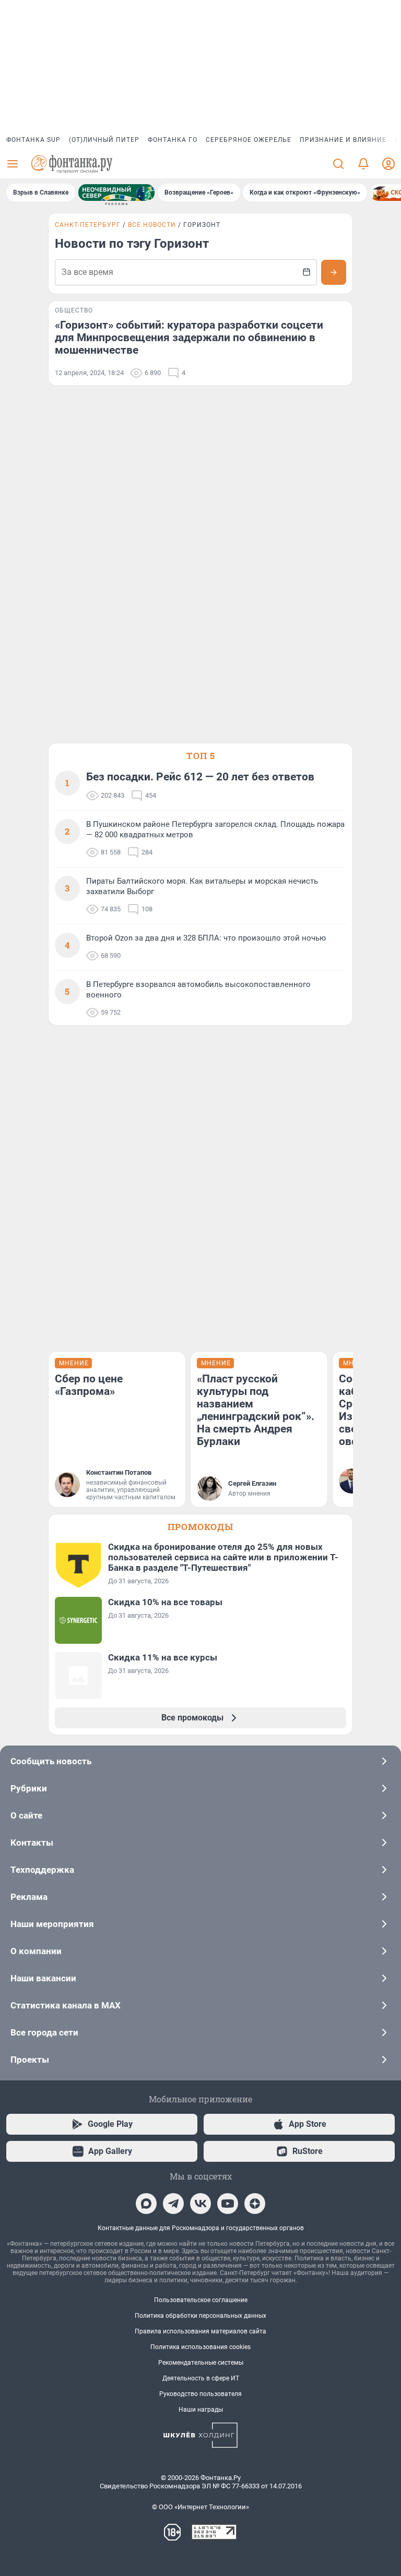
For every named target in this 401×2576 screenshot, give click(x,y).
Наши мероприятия (52, 1924)
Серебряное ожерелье (249, 140)
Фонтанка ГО (173, 140)
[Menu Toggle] (13, 164)
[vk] (200, 2204)
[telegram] (173, 2204)
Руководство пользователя (200, 2394)
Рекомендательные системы (201, 2363)
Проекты (30, 2060)
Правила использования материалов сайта (200, 2331)
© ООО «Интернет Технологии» (200, 2507)
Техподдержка (42, 1870)
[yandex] (255, 2204)
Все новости (152, 225)
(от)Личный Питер (104, 140)
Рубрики (29, 1788)
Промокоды (200, 1527)
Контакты (32, 1843)
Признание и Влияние (343, 140)
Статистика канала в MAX (66, 2005)
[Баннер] (116, 192)
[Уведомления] (363, 164)
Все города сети (44, 2032)
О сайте (26, 1815)
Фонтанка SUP (33, 140)
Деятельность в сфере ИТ (201, 2378)
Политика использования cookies (200, 2347)
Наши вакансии (43, 1978)
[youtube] (228, 2204)
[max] (146, 2204)
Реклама (29, 1897)
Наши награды (201, 2410)
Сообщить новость (51, 1761)
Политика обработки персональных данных (200, 2316)
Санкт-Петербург (88, 225)
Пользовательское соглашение (201, 2300)
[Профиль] (388, 164)
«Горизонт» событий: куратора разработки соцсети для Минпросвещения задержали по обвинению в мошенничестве (189, 338)
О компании (36, 1951)
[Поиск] (338, 164)
